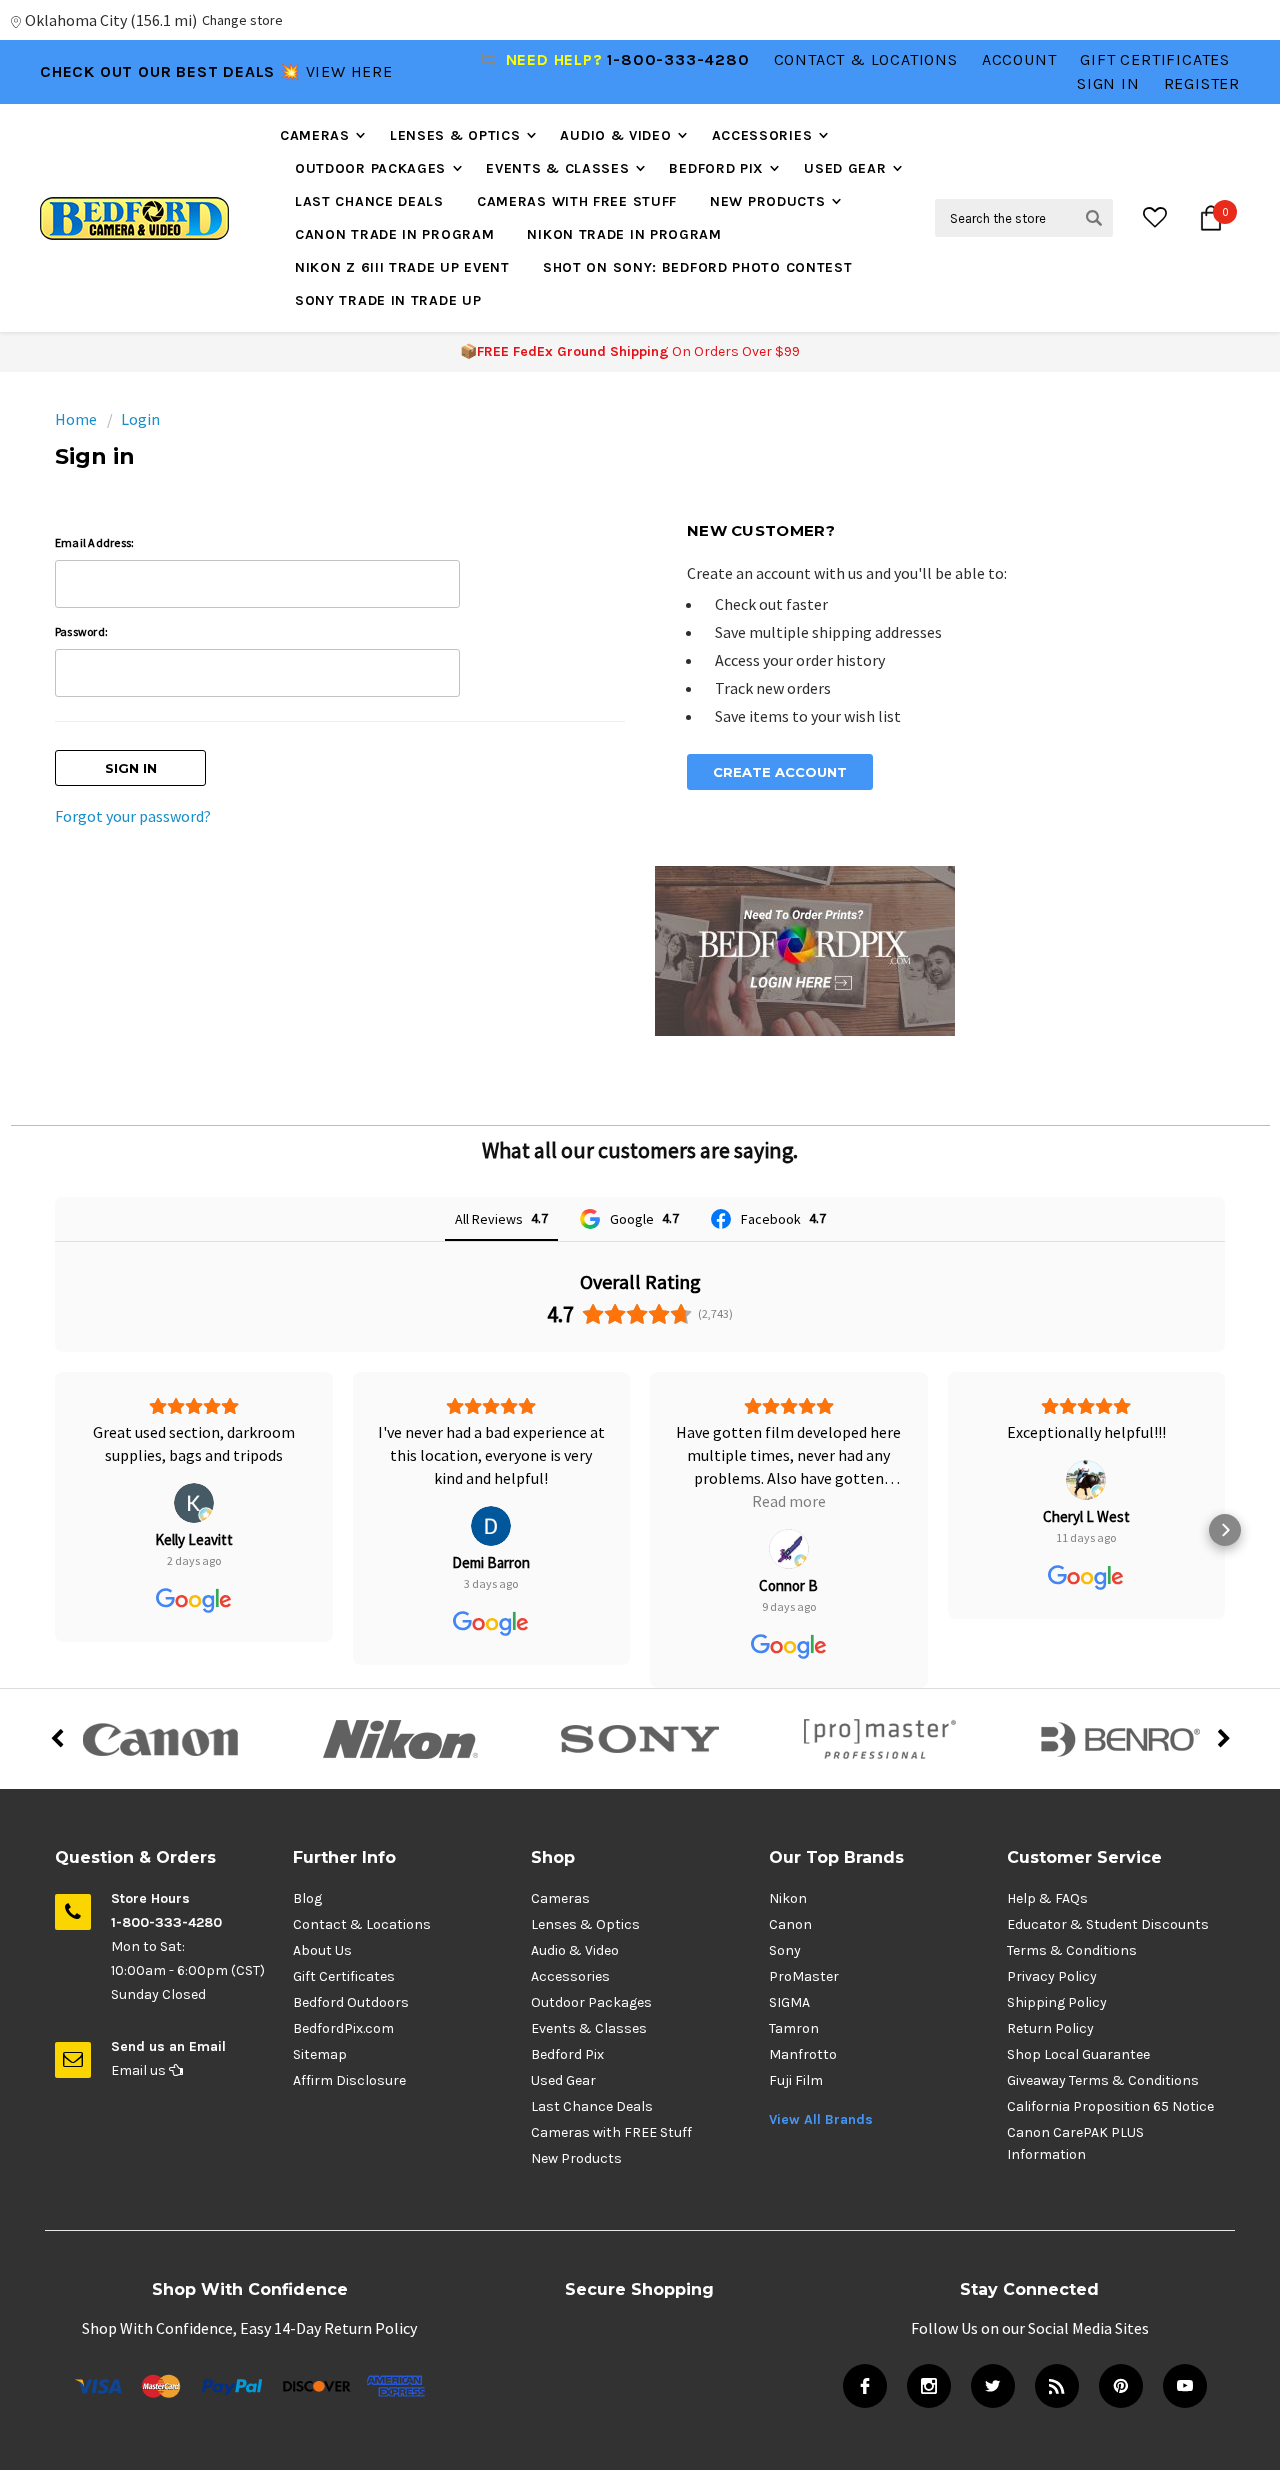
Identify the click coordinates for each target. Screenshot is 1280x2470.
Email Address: (94, 542)
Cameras (315, 135)
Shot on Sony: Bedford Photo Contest (698, 267)
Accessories (762, 135)
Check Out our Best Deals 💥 (173, 70)
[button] (55, 1530)
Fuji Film (796, 2080)
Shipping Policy (1057, 2002)
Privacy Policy (1052, 1976)
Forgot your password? (133, 816)
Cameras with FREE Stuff (577, 201)
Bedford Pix (716, 168)
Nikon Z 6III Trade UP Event (402, 267)
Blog (307, 1898)
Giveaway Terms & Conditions (1103, 2080)
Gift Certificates (344, 1976)
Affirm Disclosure (349, 2080)
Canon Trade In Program (394, 234)
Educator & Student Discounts (1108, 1924)
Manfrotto (803, 2054)
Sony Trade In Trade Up (388, 300)
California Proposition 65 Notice (1110, 2106)
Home (76, 419)
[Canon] (160, 1739)
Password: (81, 631)
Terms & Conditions (1072, 1950)
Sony (785, 1950)
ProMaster (804, 1976)
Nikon (788, 1898)
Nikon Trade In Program (624, 234)
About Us (322, 1950)
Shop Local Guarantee (1078, 2054)
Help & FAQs (1047, 1898)
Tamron (794, 2028)
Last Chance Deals (369, 201)
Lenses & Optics (455, 135)
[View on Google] (194, 1526)
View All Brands (821, 2119)
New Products (767, 201)
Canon (790, 1924)
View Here (349, 70)
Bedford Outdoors (351, 2002)
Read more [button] (491, 1501)
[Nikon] (400, 1739)
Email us (140, 2070)
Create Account (780, 772)
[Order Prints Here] (805, 949)
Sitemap (320, 2054)
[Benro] (1120, 1739)
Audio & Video (615, 135)
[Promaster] (880, 1739)
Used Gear (845, 168)
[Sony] (640, 1739)
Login (140, 419)
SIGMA (789, 2002)
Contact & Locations (866, 59)
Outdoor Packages (370, 168)
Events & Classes (557, 168)
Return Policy (1050, 2028)
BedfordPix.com (343, 2028)
